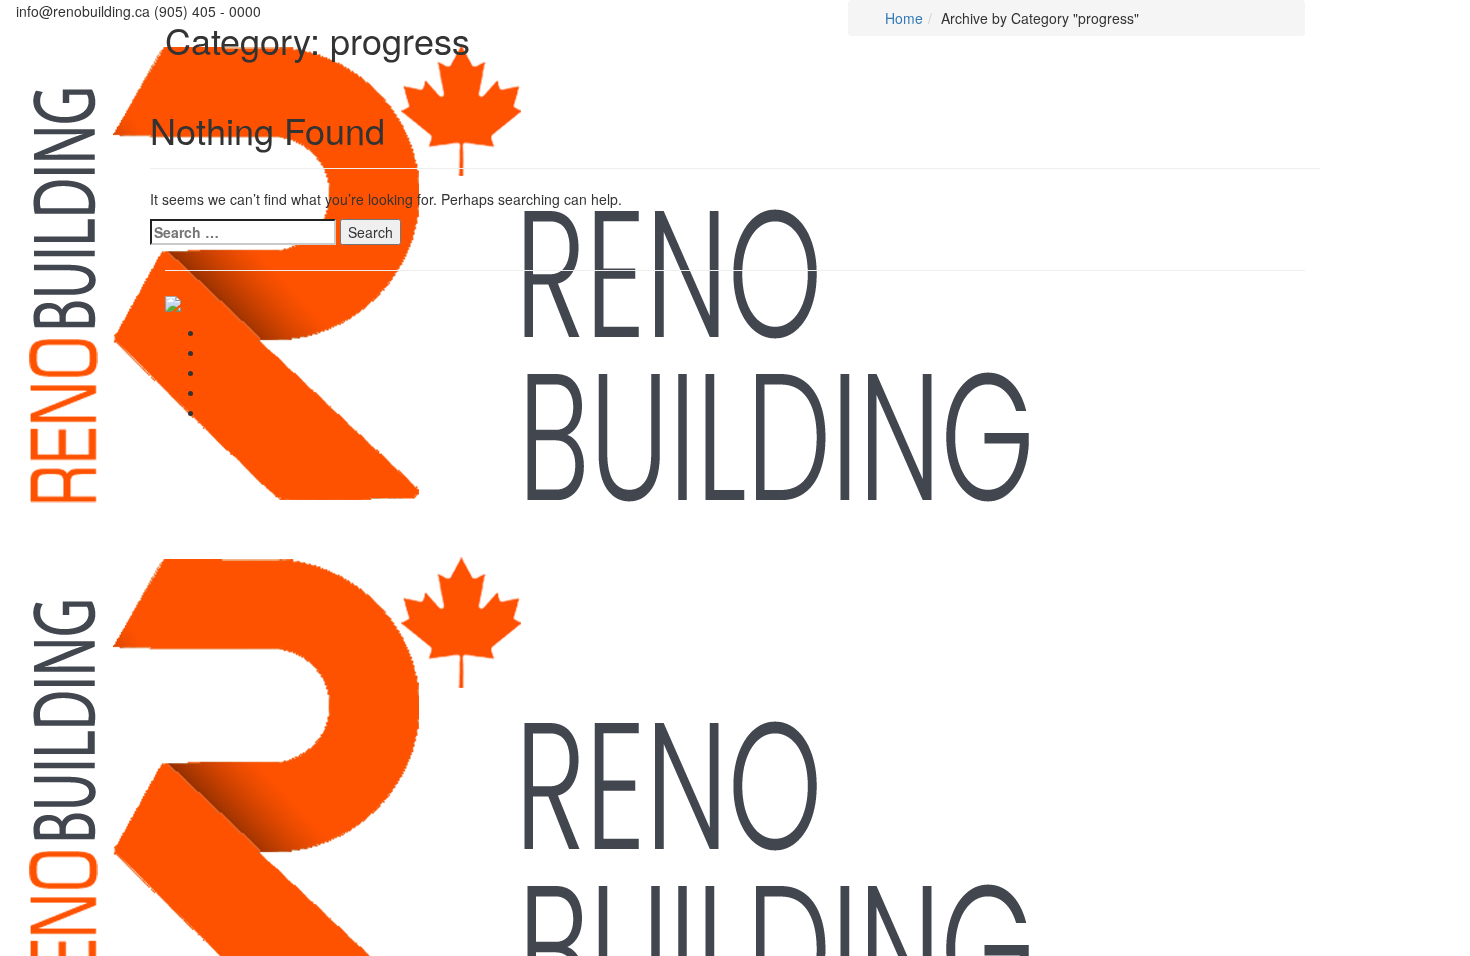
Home (902, 18)
